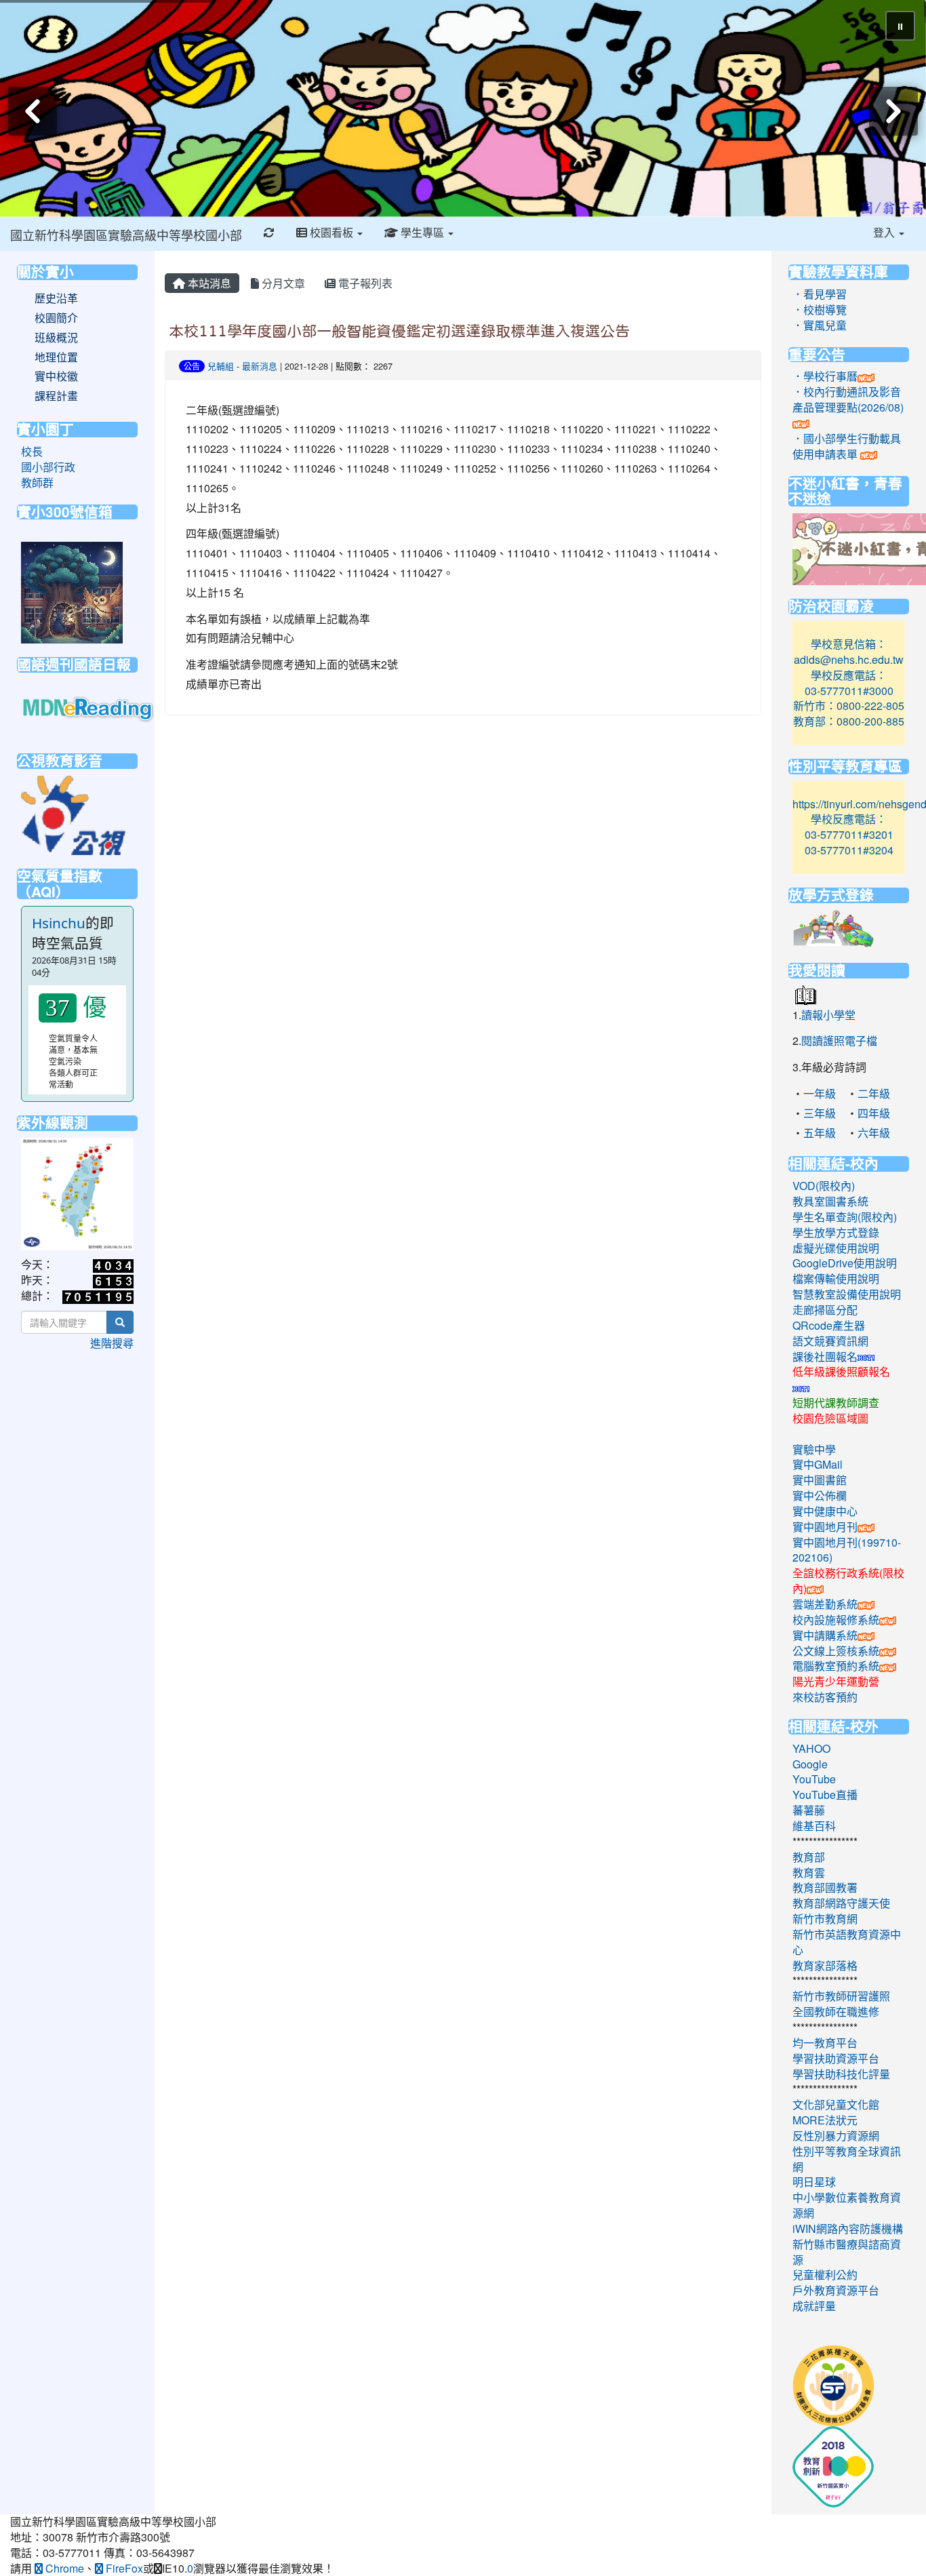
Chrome (63, 2568)
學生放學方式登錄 (836, 1232)
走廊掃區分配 (825, 1310)
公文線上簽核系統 (836, 1651)
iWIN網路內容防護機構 (848, 2228)
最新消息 (260, 366)
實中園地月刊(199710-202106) (847, 1550)
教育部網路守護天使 (841, 1903)
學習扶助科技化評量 (841, 2074)
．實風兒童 (820, 325)
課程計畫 (56, 396)
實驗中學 (814, 1449)
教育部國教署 (825, 1887)
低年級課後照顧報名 (841, 1371)
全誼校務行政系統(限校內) (848, 1581)
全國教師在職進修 (836, 2012)
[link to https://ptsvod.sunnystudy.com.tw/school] (73, 813)
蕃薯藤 (809, 1810)
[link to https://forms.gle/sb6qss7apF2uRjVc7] (72, 591)
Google (810, 1764)
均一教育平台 (825, 2043)
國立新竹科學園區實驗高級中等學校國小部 (126, 235)
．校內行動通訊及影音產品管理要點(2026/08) (848, 399)
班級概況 (56, 338)
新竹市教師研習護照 (841, 1996)
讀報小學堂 (828, 1015)
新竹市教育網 (825, 1919)
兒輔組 (221, 366)
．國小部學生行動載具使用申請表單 (847, 446)
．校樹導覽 (820, 310)
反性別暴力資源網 (836, 2136)
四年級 (874, 1113)
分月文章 (282, 283)
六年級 (874, 1133)
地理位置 (56, 357)
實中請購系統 (825, 1635)
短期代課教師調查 (836, 1403)
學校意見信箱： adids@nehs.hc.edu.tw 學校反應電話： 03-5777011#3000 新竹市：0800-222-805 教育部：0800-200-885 (849, 682)
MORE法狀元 (825, 2120)
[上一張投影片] (33, 111)
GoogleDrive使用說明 (845, 1263)
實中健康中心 (825, 1511)
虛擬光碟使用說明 (836, 1248)
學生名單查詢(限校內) (845, 1217)
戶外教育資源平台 (836, 2290)
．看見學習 (820, 294)
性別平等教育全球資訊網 (847, 2159)
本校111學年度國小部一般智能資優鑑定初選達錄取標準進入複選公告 (399, 331)
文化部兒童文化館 (836, 2104)
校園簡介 (56, 318)
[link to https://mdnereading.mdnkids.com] (89, 708)
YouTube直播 (825, 1795)
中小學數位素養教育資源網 (847, 2205)
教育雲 (809, 1872)
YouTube (814, 1779)
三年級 (820, 1113)
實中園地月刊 (825, 1527)
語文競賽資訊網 (830, 1341)
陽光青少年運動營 (836, 1681)
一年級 (820, 1093)
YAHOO (811, 1748)
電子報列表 (364, 283)
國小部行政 (48, 467)
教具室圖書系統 (830, 1201)
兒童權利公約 (825, 2275)
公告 (192, 366)
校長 (32, 451)
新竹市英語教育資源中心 (847, 1942)
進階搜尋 (112, 1343)
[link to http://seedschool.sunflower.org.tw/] (833, 2384)
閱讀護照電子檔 (839, 1041)
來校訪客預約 (825, 1697)
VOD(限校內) (824, 1186)
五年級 (820, 1133)
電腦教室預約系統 (836, 1666)
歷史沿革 (56, 298)
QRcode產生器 (829, 1325)
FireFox (123, 2568)
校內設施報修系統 (836, 1620)
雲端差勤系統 (825, 1604)
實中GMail (818, 1464)
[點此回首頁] (463, 108)
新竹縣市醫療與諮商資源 (847, 2252)
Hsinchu (59, 923)
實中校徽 (56, 376)
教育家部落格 (825, 1965)
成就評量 (814, 2306)
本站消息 (208, 283)
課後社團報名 (825, 1356)
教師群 (37, 482)
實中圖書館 (820, 1480)
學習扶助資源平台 (836, 2058)
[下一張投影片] (893, 111)
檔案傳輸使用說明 (836, 1279)
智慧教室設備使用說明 (847, 1294)
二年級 (874, 1093)
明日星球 (814, 2182)
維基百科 (814, 1826)
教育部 (809, 1857)
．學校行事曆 (825, 376)
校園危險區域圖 (830, 1418)
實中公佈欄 (820, 1495)
